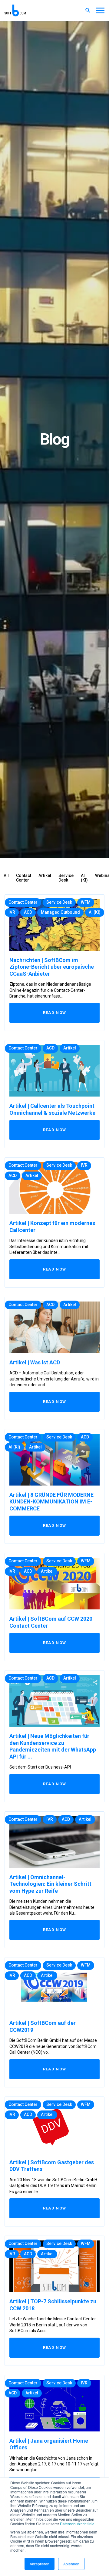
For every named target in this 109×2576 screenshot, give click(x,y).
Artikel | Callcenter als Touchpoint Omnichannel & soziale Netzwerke (52, 1109)
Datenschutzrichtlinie (77, 2524)
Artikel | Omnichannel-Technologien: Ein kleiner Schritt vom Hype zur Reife (50, 1884)
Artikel (45, 875)
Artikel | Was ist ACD (35, 1362)
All (6, 875)
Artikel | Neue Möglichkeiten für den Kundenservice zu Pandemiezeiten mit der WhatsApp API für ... (53, 1746)
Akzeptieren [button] (40, 2564)
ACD (28, 912)
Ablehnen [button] (71, 2564)
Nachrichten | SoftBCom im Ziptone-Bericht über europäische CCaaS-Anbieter (52, 967)
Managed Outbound (60, 912)
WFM (86, 902)
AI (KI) (84, 878)
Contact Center (24, 878)
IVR (12, 912)
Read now (54, 1013)
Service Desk (66, 878)
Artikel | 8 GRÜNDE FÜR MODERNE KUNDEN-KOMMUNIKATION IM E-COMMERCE (51, 1502)
